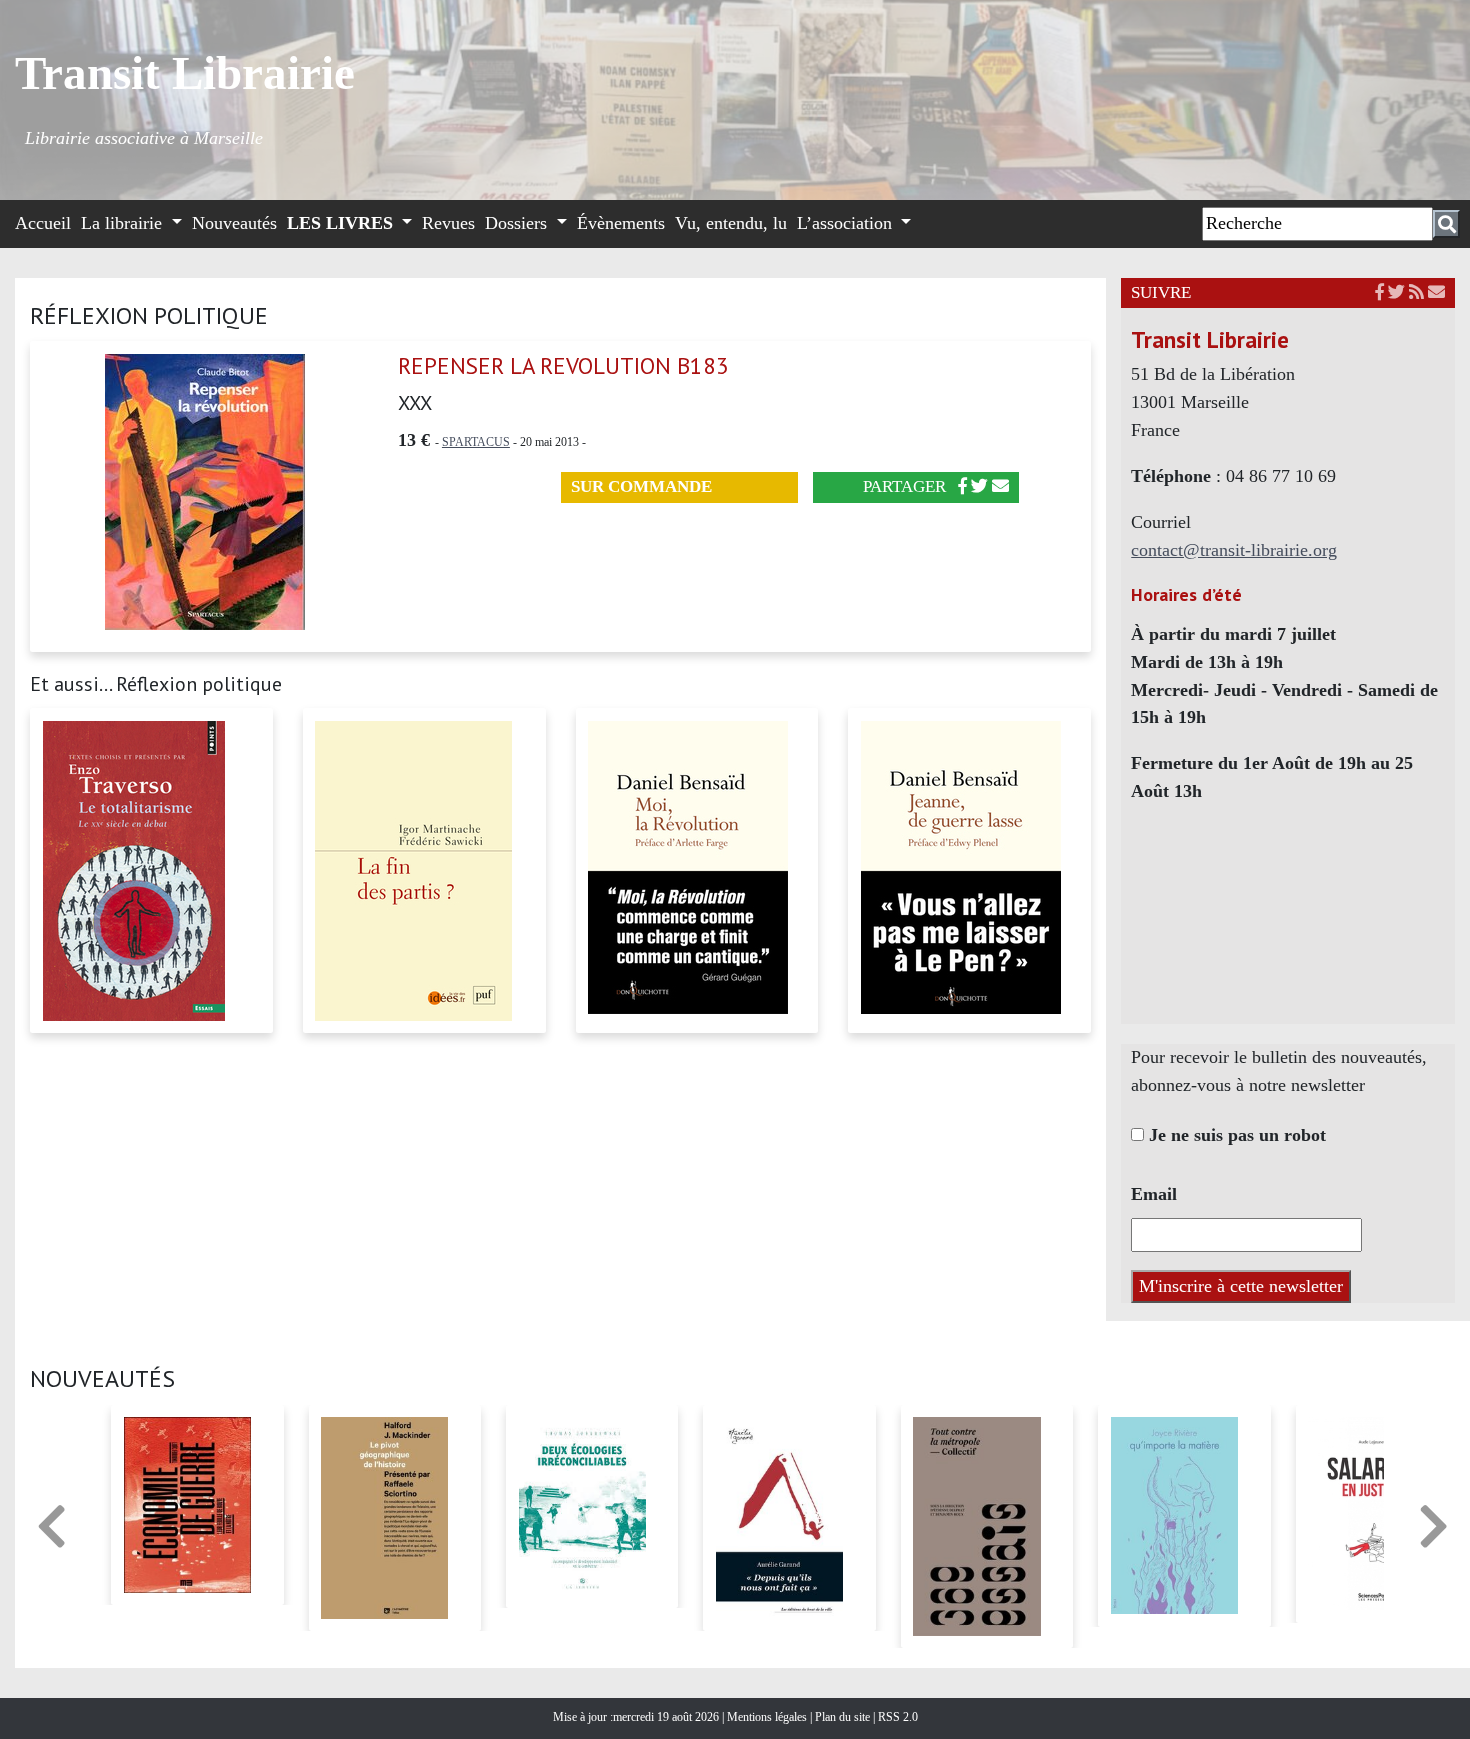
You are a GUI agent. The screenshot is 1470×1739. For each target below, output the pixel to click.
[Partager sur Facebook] (962, 486)
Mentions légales (768, 1717)
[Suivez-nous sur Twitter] (1396, 292)
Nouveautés (234, 223)
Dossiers (518, 223)
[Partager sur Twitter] (979, 486)
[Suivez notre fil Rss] (1416, 292)
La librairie (124, 223)
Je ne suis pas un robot (1235, 1135)
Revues (448, 223)
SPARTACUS (476, 442)
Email (1154, 1194)
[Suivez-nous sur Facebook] (1379, 292)
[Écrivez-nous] (1000, 486)
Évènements (621, 223)
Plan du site (844, 1717)
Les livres (342, 223)
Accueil (43, 223)
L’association (847, 223)
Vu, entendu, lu (731, 223)
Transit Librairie (185, 73)
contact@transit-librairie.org (1234, 550)
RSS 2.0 (896, 1717)
